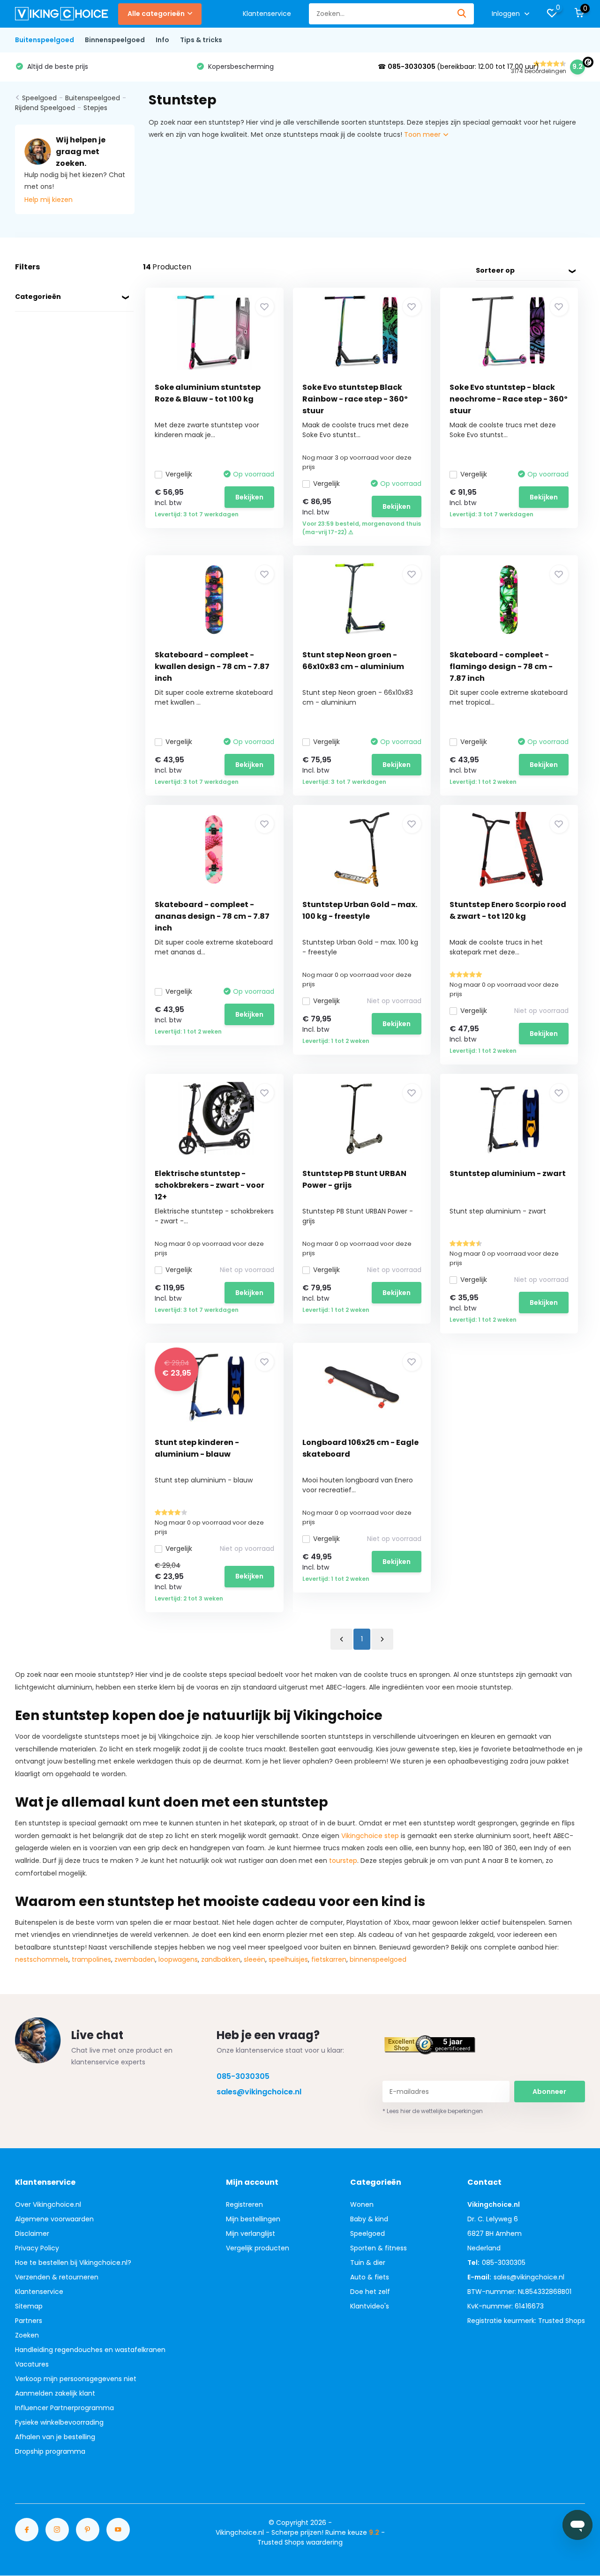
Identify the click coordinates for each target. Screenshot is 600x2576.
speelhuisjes (288, 1959)
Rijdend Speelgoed (45, 108)
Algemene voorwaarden (54, 2219)
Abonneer (549, 2092)
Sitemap (29, 2306)
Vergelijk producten (258, 2248)
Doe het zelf (370, 2292)
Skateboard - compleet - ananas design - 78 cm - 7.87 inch (212, 916)
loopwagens (178, 1959)
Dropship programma (50, 2451)
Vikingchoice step (370, 1836)
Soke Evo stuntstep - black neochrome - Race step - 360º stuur (509, 399)
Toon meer (423, 134)
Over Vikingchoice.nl (48, 2204)
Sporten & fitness (379, 2248)
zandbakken (221, 1959)
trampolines (91, 1959)
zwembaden (135, 1959)
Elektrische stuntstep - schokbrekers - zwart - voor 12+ (210, 1185)
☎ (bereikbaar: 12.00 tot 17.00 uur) (277, 67)
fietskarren (329, 1959)
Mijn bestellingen (253, 2219)
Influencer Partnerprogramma (64, 2408)
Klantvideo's (370, 2306)
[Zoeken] (462, 14)
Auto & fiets (370, 2277)
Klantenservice (267, 14)
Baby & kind (369, 2219)
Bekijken (249, 497)
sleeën (255, 1959)
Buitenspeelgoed (45, 40)
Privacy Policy (37, 2248)
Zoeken (27, 2335)
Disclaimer (32, 2234)
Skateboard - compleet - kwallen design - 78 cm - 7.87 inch (212, 666)
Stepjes (95, 108)
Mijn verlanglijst (251, 2234)
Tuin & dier (368, 2263)
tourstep (343, 1861)
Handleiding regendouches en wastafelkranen (90, 2350)
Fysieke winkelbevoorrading (59, 2422)
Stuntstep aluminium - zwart (508, 1173)
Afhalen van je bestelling (55, 2437)
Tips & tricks (201, 40)
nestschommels (42, 1959)
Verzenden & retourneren (57, 2277)
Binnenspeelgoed (115, 40)
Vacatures (32, 2364)
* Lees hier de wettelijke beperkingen (433, 2111)
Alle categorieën (156, 14)
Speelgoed (39, 98)
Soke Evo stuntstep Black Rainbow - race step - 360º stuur (355, 399)
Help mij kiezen (49, 200)
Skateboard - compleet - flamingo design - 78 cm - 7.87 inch (501, 666)
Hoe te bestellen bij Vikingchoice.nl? (73, 2263)
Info (162, 40)
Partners (29, 2321)
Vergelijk (179, 474)
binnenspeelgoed (378, 1959)
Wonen (362, 2204)
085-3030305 (243, 2076)
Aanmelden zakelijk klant (55, 2393)
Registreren (244, 2204)
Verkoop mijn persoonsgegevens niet (76, 2379)
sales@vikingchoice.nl (259, 2092)
